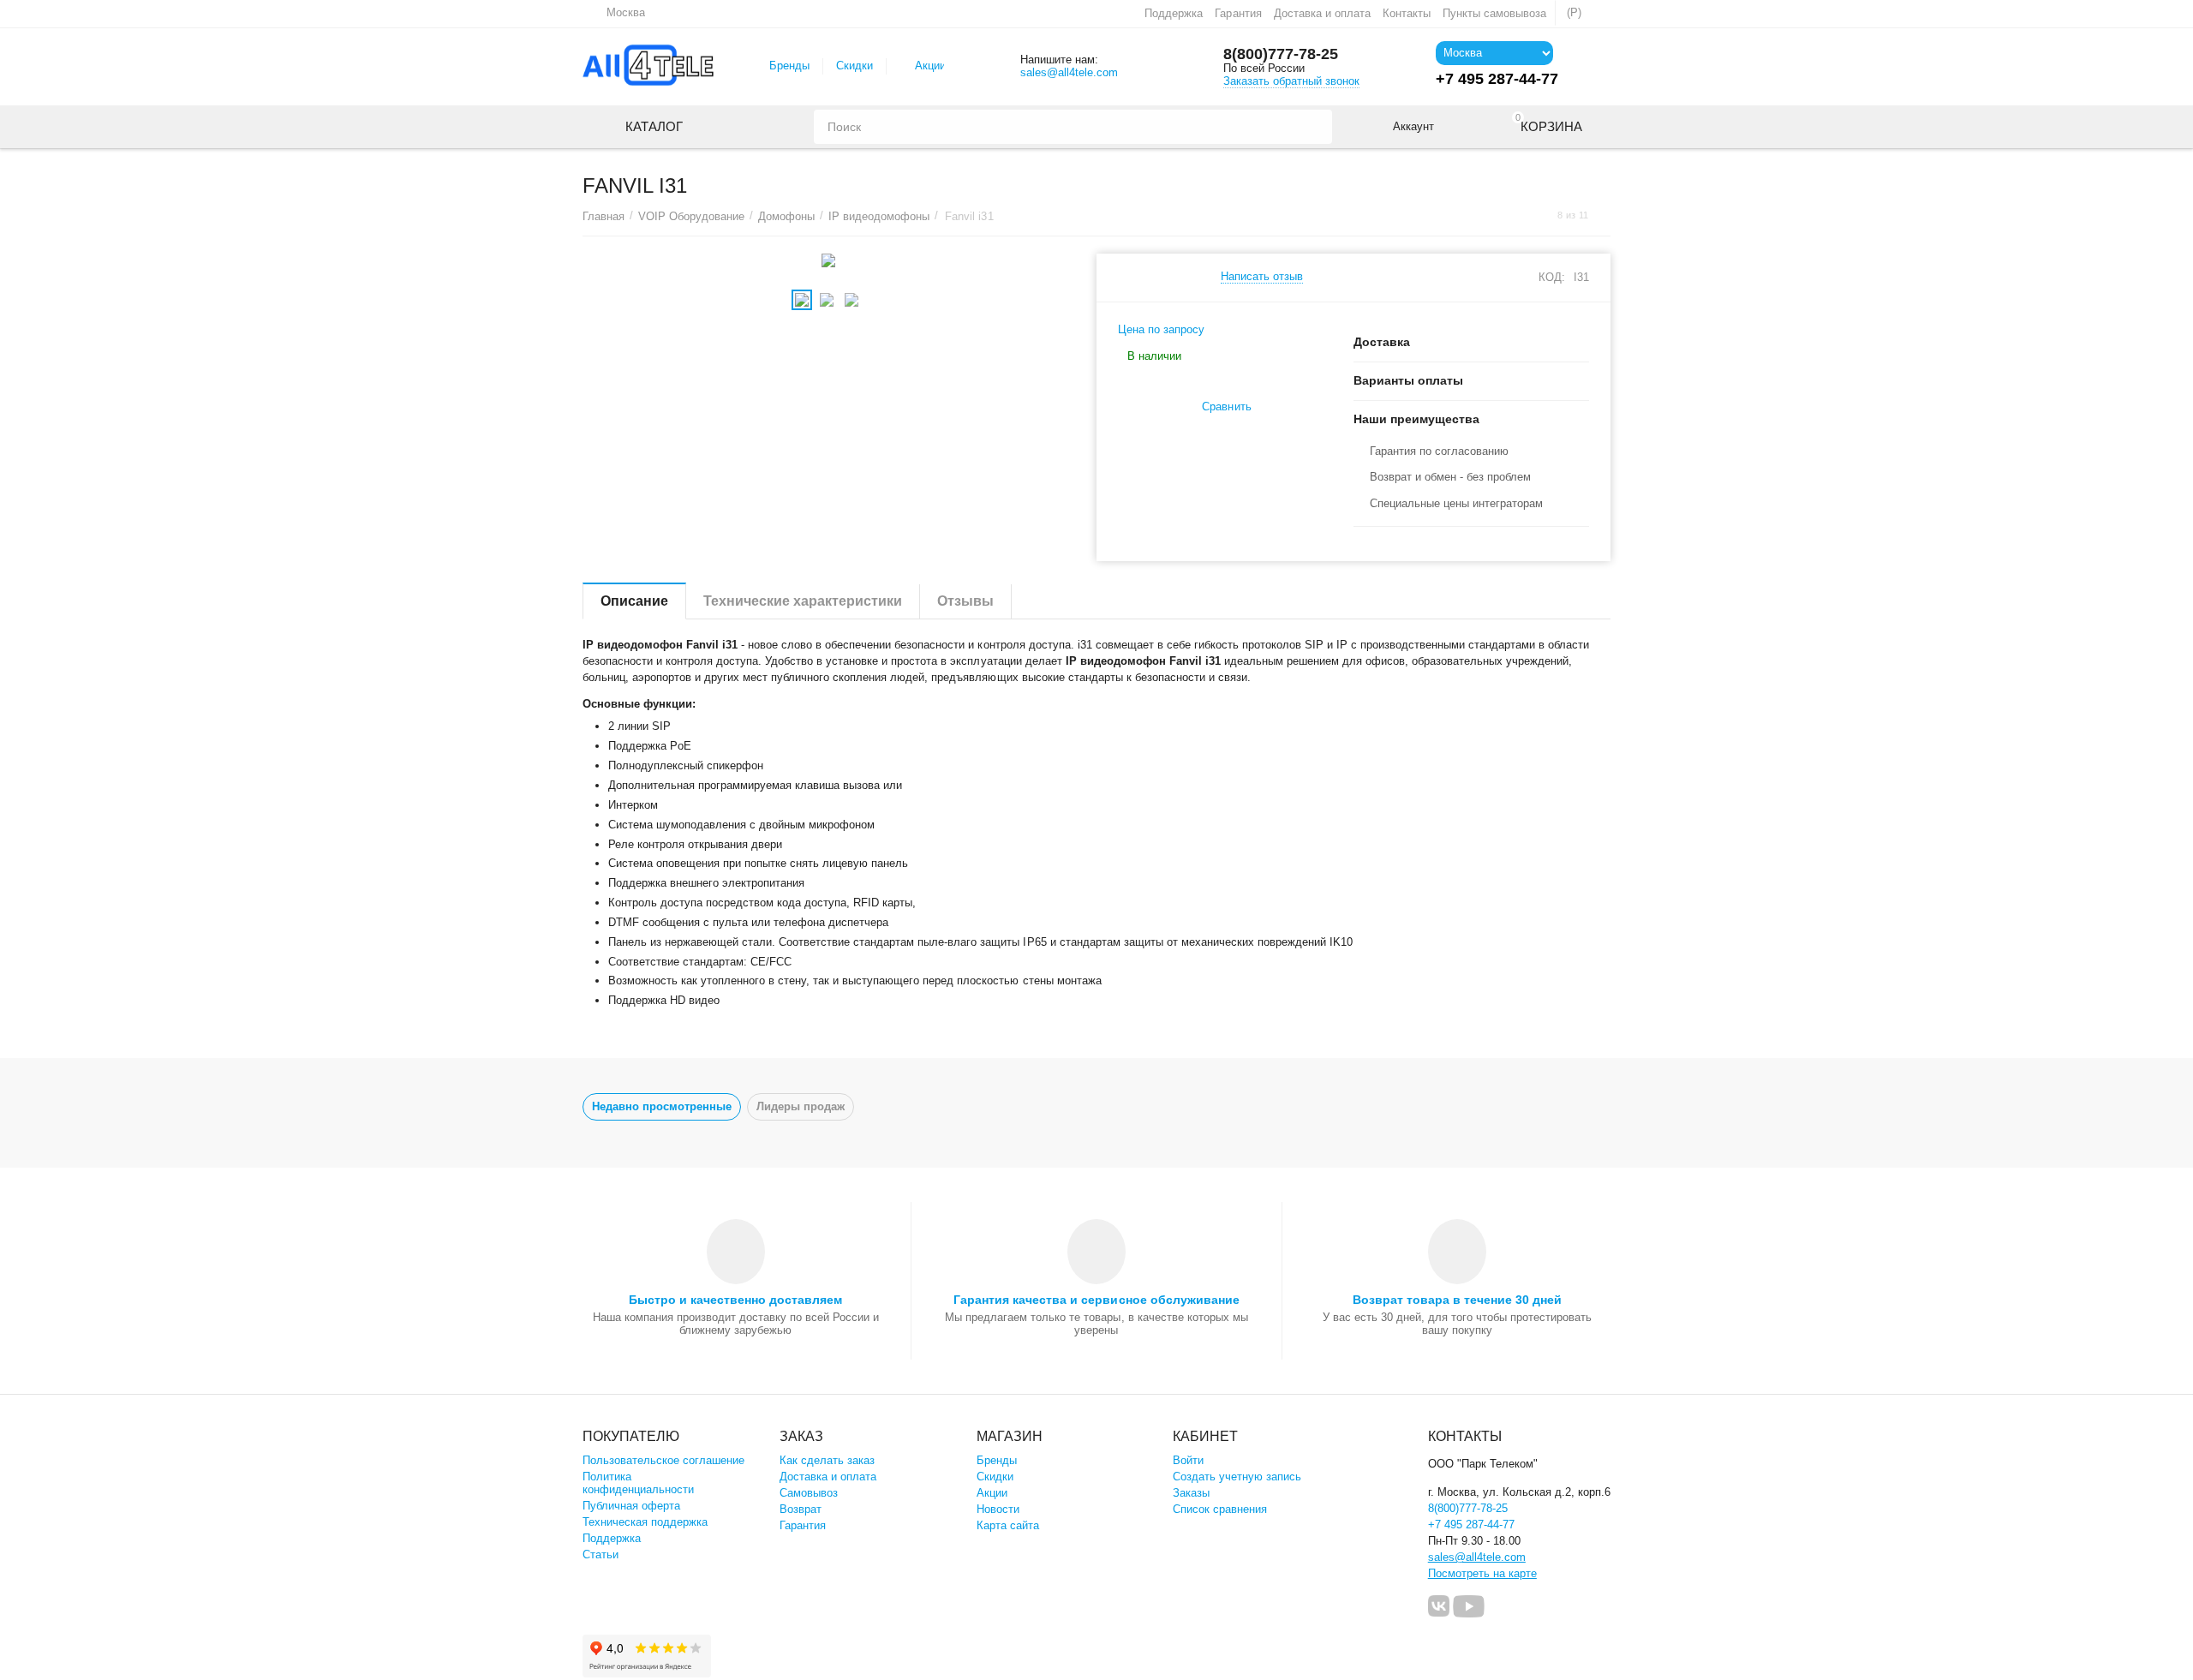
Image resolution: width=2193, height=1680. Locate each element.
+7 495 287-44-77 (1471, 1525)
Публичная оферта (631, 1506)
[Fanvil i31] (829, 260)
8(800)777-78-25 (1281, 54)
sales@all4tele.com (1069, 72)
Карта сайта (1008, 1525)
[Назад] (1541, 215)
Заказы (1191, 1493)
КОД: (1552, 277)
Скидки (854, 66)
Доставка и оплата (1322, 13)
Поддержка (1174, 13)
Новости (998, 1509)
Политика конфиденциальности (638, 1483)
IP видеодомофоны (879, 216)
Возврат (801, 1509)
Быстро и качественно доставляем (735, 1300)
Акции (930, 66)
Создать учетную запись (1237, 1477)
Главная (604, 216)
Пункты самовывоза (1494, 13)
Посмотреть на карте (1482, 1573)
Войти (1188, 1460)
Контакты (1407, 13)
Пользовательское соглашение (663, 1460)
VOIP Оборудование (691, 216)
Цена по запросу (1161, 329)
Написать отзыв (1262, 277)
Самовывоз (809, 1493)
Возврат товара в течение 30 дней (1457, 1300)
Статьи (601, 1554)
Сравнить (1226, 407)
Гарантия (1238, 13)
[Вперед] (1604, 215)
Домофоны (786, 216)
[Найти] (1315, 127)
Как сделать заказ (827, 1460)
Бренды (789, 66)
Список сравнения (1220, 1509)
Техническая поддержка (645, 1522)
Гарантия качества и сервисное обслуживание (1096, 1300)
